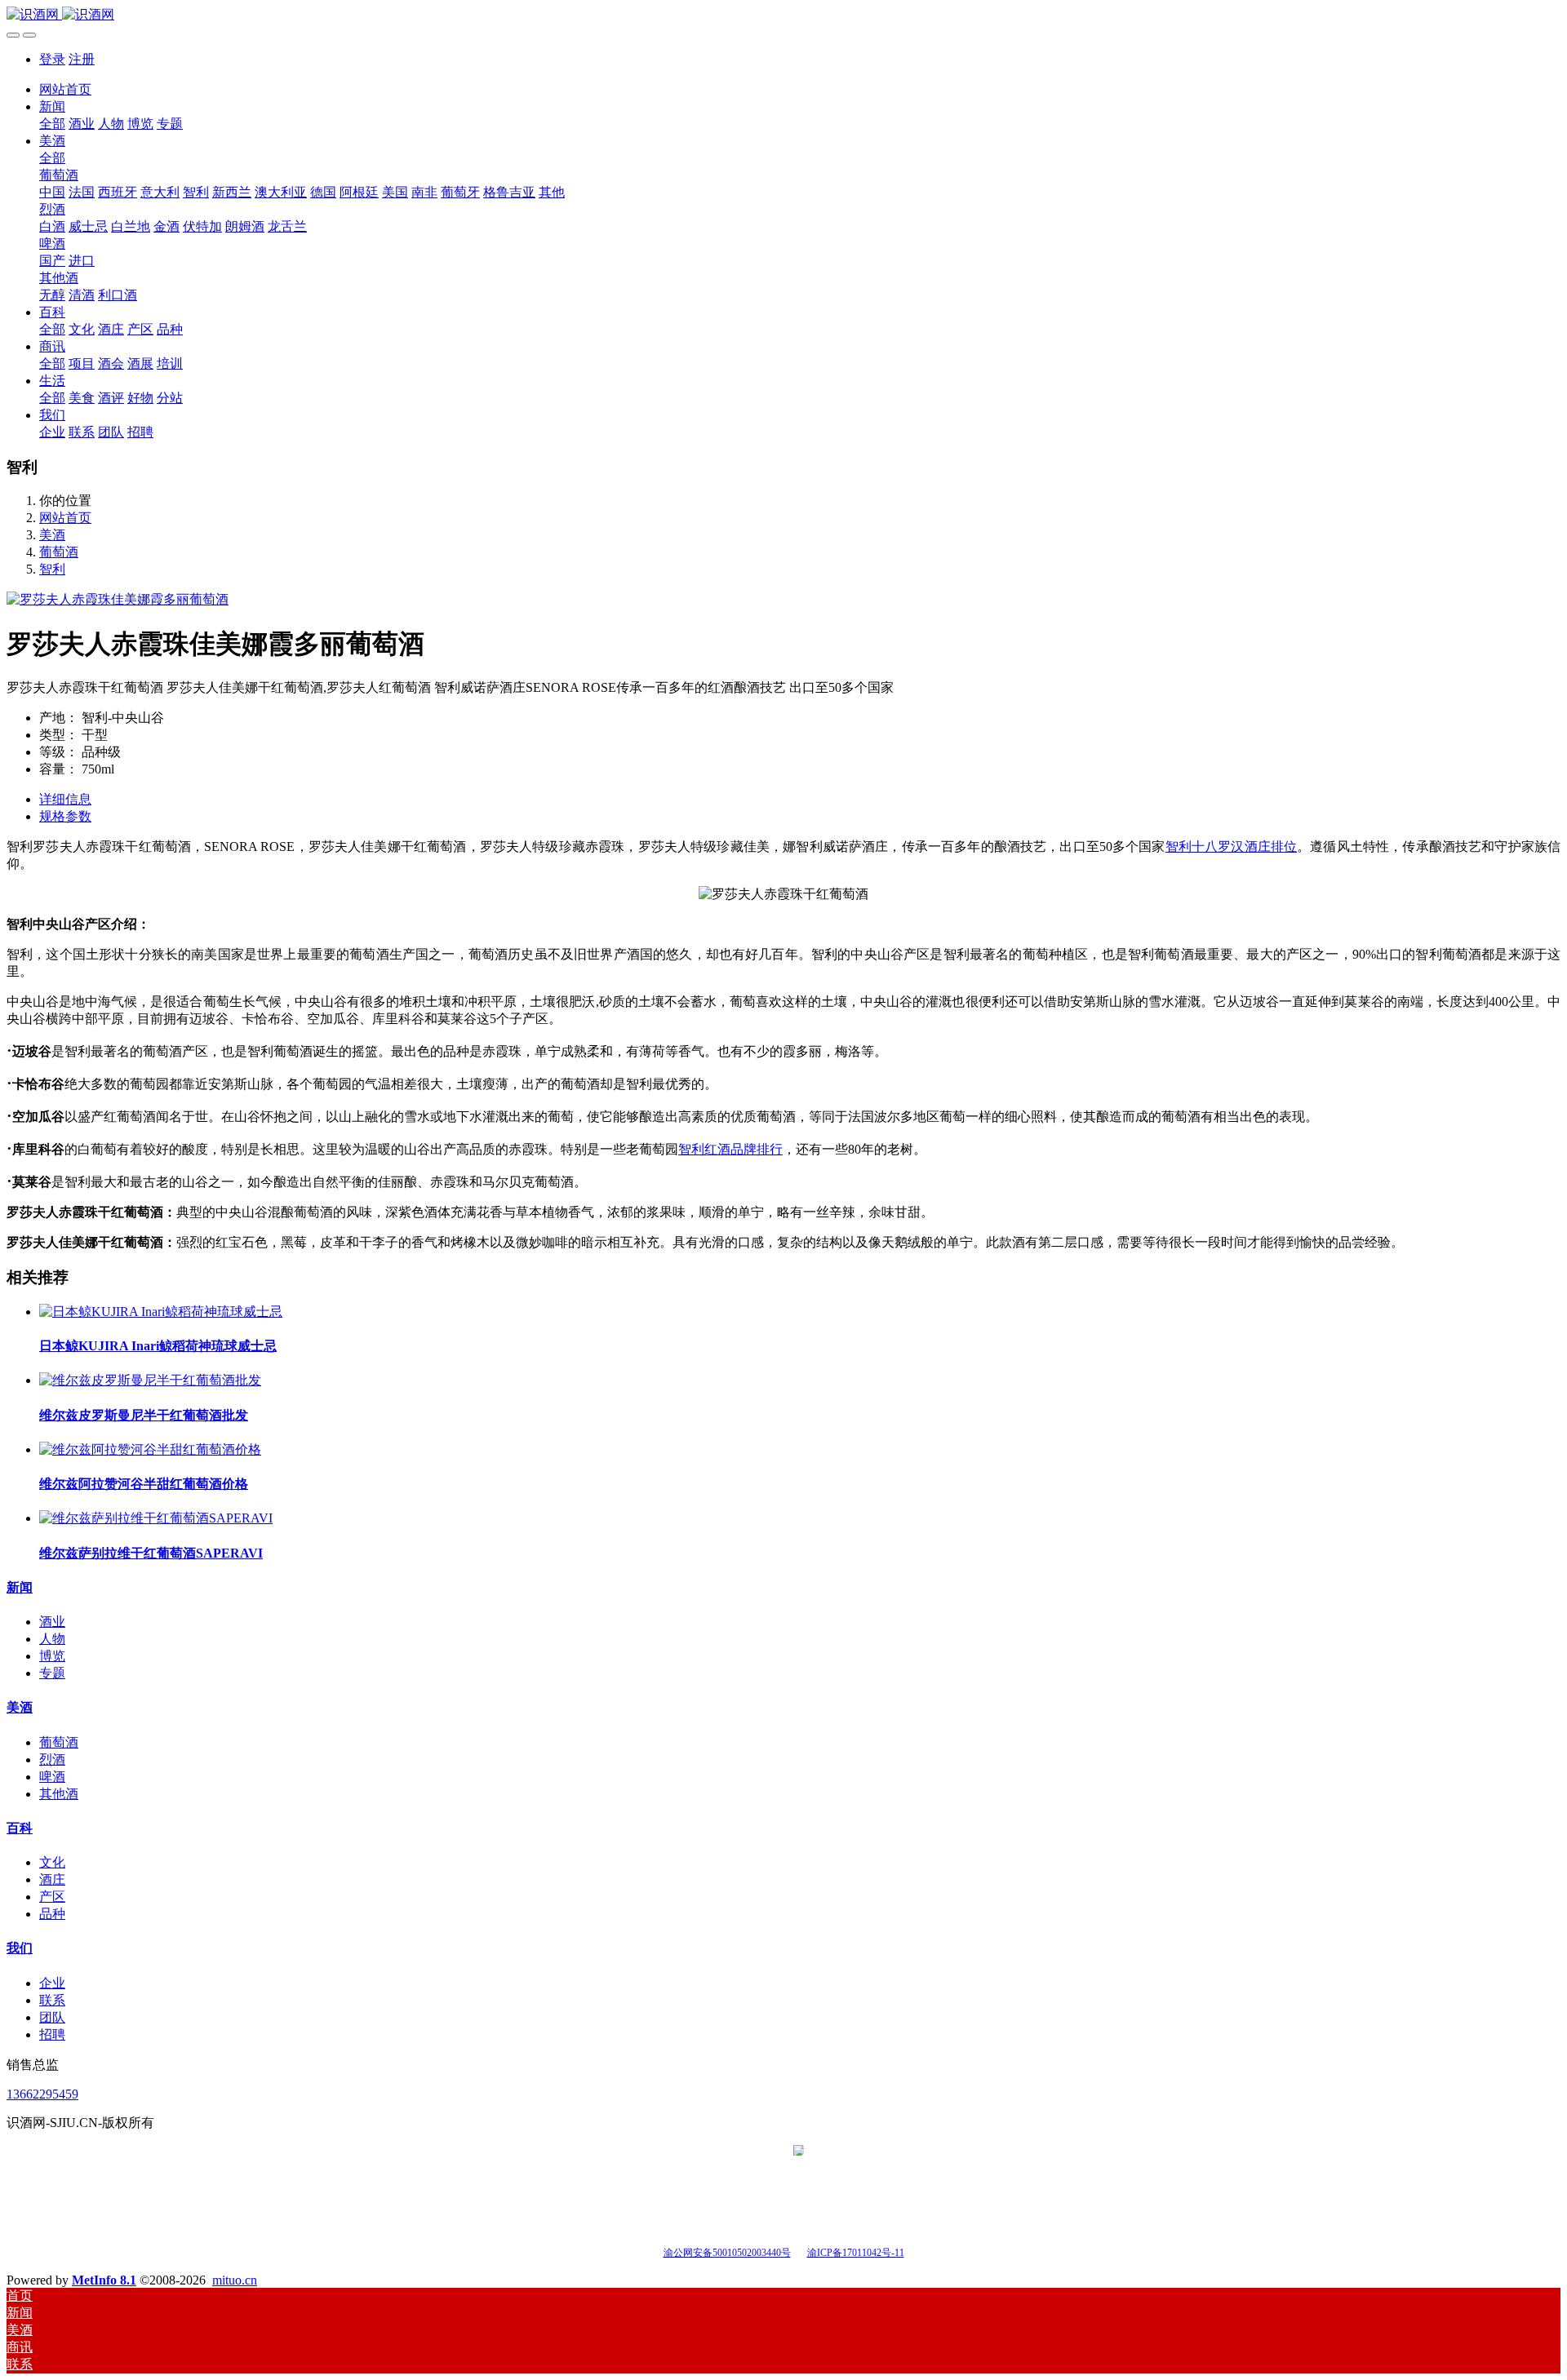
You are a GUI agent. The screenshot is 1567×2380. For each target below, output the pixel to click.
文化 (52, 1862)
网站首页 (65, 89)
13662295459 (42, 2094)
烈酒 (52, 1760)
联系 (52, 2000)
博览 (52, 1656)
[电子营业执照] (799, 2251)
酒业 (52, 1622)
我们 (20, 1948)
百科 (20, 1828)
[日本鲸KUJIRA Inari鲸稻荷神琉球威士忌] (161, 1312)
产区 (52, 1897)
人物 (52, 1639)
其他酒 (59, 1794)
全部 (52, 124)
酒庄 (52, 1879)
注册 (82, 59)
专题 (52, 1673)
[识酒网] (783, 15)
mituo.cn (235, 2280)
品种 (52, 1914)
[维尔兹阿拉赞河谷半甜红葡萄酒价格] (150, 1449)
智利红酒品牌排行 (730, 1149)
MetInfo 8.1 (104, 2280)
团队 (52, 2017)
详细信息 (65, 799)
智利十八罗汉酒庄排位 (1232, 847)
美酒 (52, 535)
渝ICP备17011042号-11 (856, 2253)
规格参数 (65, 816)
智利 (52, 569)
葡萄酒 (59, 552)
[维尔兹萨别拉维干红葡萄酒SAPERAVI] (156, 1518)
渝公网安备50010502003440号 (727, 2253)
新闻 (20, 1587)
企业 (52, 1983)
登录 (52, 59)
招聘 (52, 2034)
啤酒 (52, 1777)
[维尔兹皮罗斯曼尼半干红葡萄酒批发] (150, 1380)
